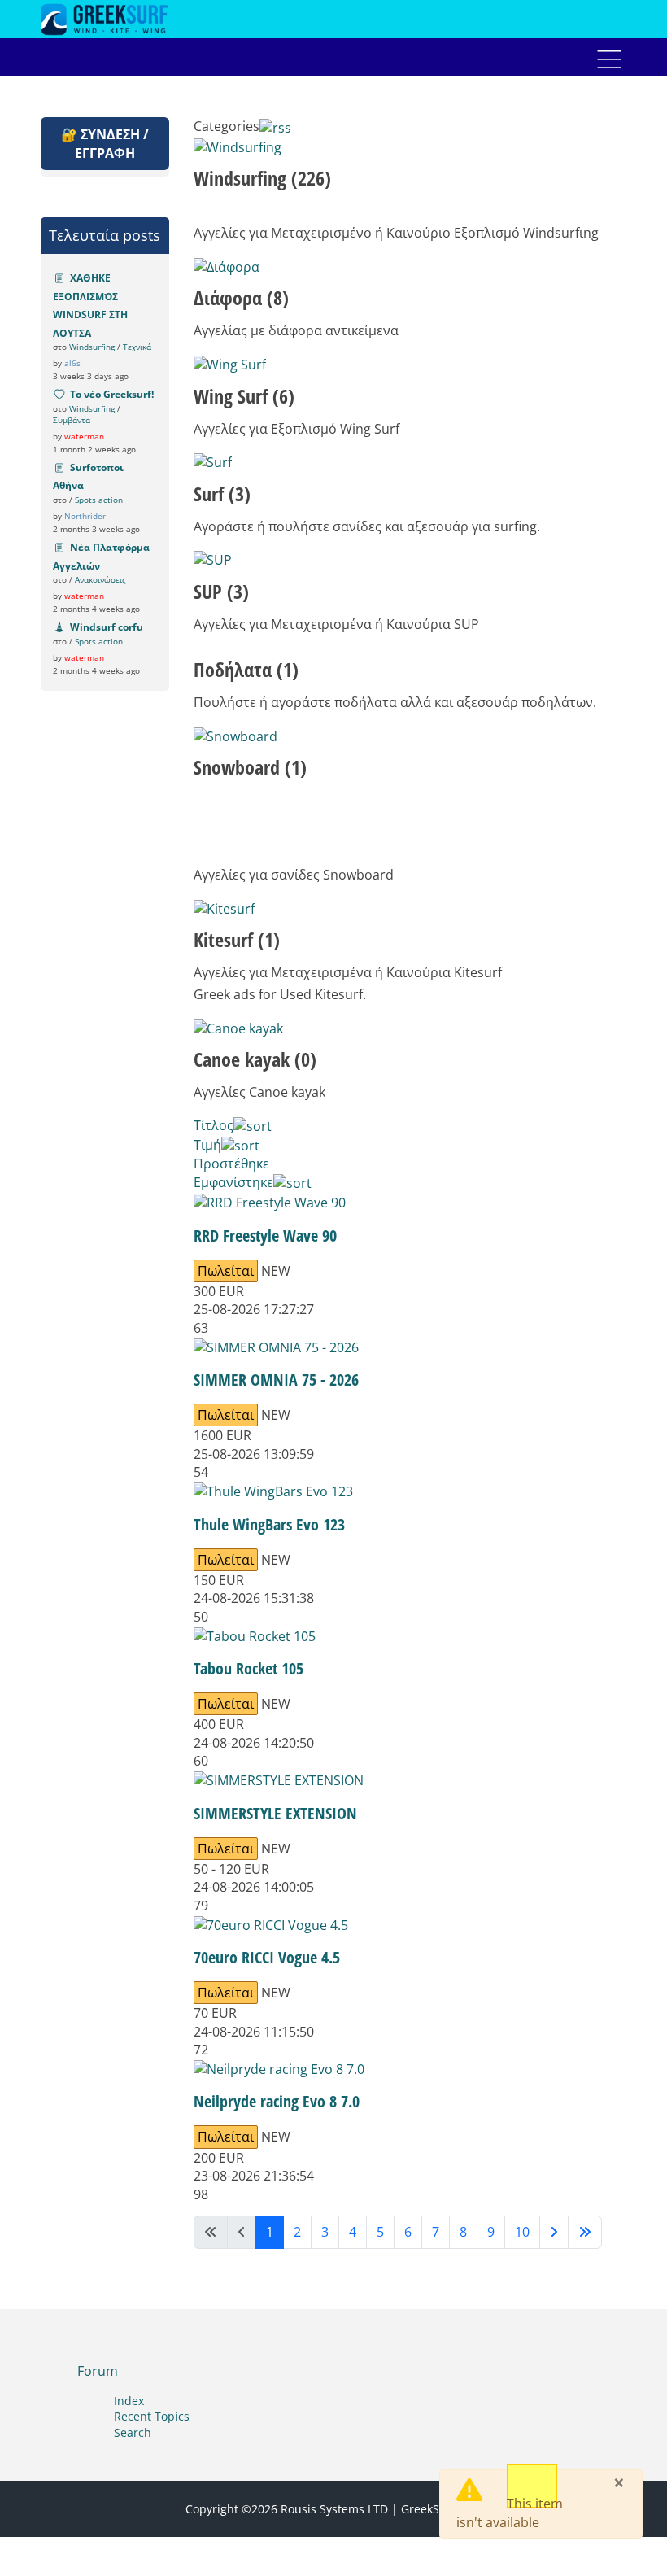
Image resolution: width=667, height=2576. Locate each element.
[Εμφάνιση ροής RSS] (275, 126)
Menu (609, 59)
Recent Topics (152, 2416)
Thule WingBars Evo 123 (269, 1524)
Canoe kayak (255, 1059)
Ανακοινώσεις (100, 579)
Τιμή (207, 1145)
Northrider (85, 516)
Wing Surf (244, 396)
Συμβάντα (72, 420)
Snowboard (250, 767)
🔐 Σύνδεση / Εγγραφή (105, 143)
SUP (221, 591)
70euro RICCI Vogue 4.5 (267, 1957)
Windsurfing (92, 347)
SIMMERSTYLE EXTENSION (275, 1813)
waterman (84, 436)
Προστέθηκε (231, 1164)
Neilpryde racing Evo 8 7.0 (277, 2101)
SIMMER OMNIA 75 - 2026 (276, 1380)
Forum (98, 2371)
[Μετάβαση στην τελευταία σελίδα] (585, 2232)
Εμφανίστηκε (233, 1182)
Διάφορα (241, 297)
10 (522, 2232)
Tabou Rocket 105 (248, 1668)
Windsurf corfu (107, 627)
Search (133, 2432)
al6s (72, 363)
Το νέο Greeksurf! (112, 394)
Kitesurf (237, 939)
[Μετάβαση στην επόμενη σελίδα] (554, 2232)
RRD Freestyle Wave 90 (265, 1236)
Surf (222, 493)
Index (129, 2401)
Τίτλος (214, 1125)
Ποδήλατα (246, 669)
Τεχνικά (137, 347)
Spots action (99, 500)
